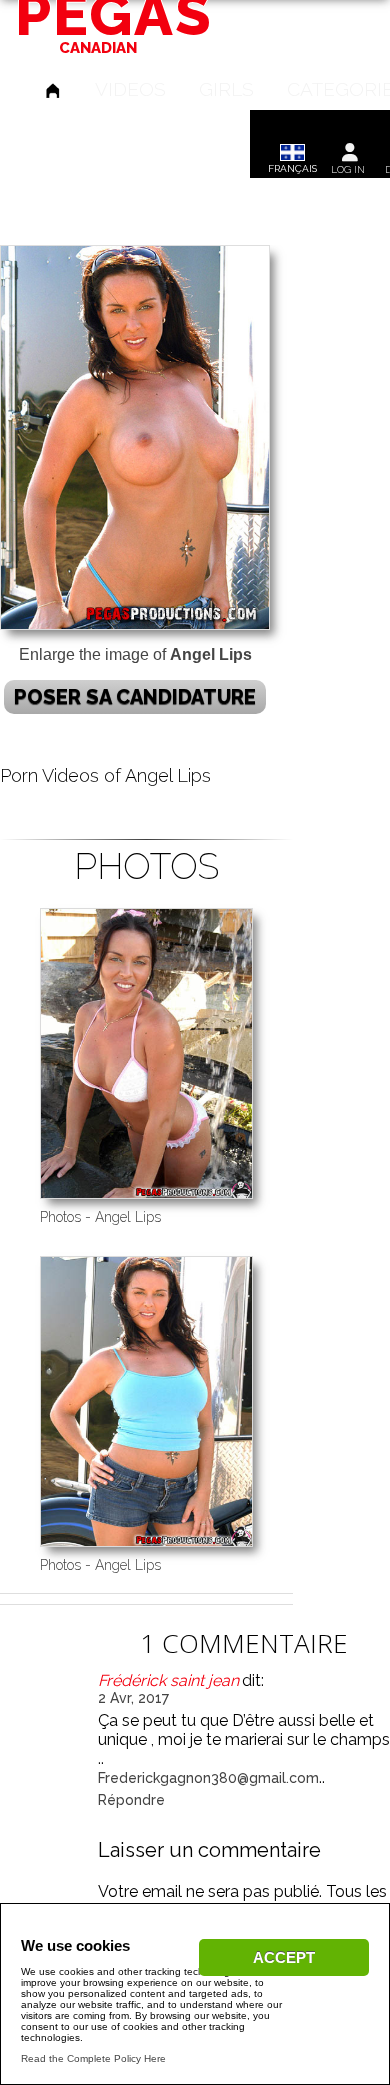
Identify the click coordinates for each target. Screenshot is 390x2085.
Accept (284, 1957)
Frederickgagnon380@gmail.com (208, 1778)
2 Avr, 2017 (133, 1698)
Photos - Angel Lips (100, 1217)
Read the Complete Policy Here (93, 2058)
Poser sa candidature (135, 697)
